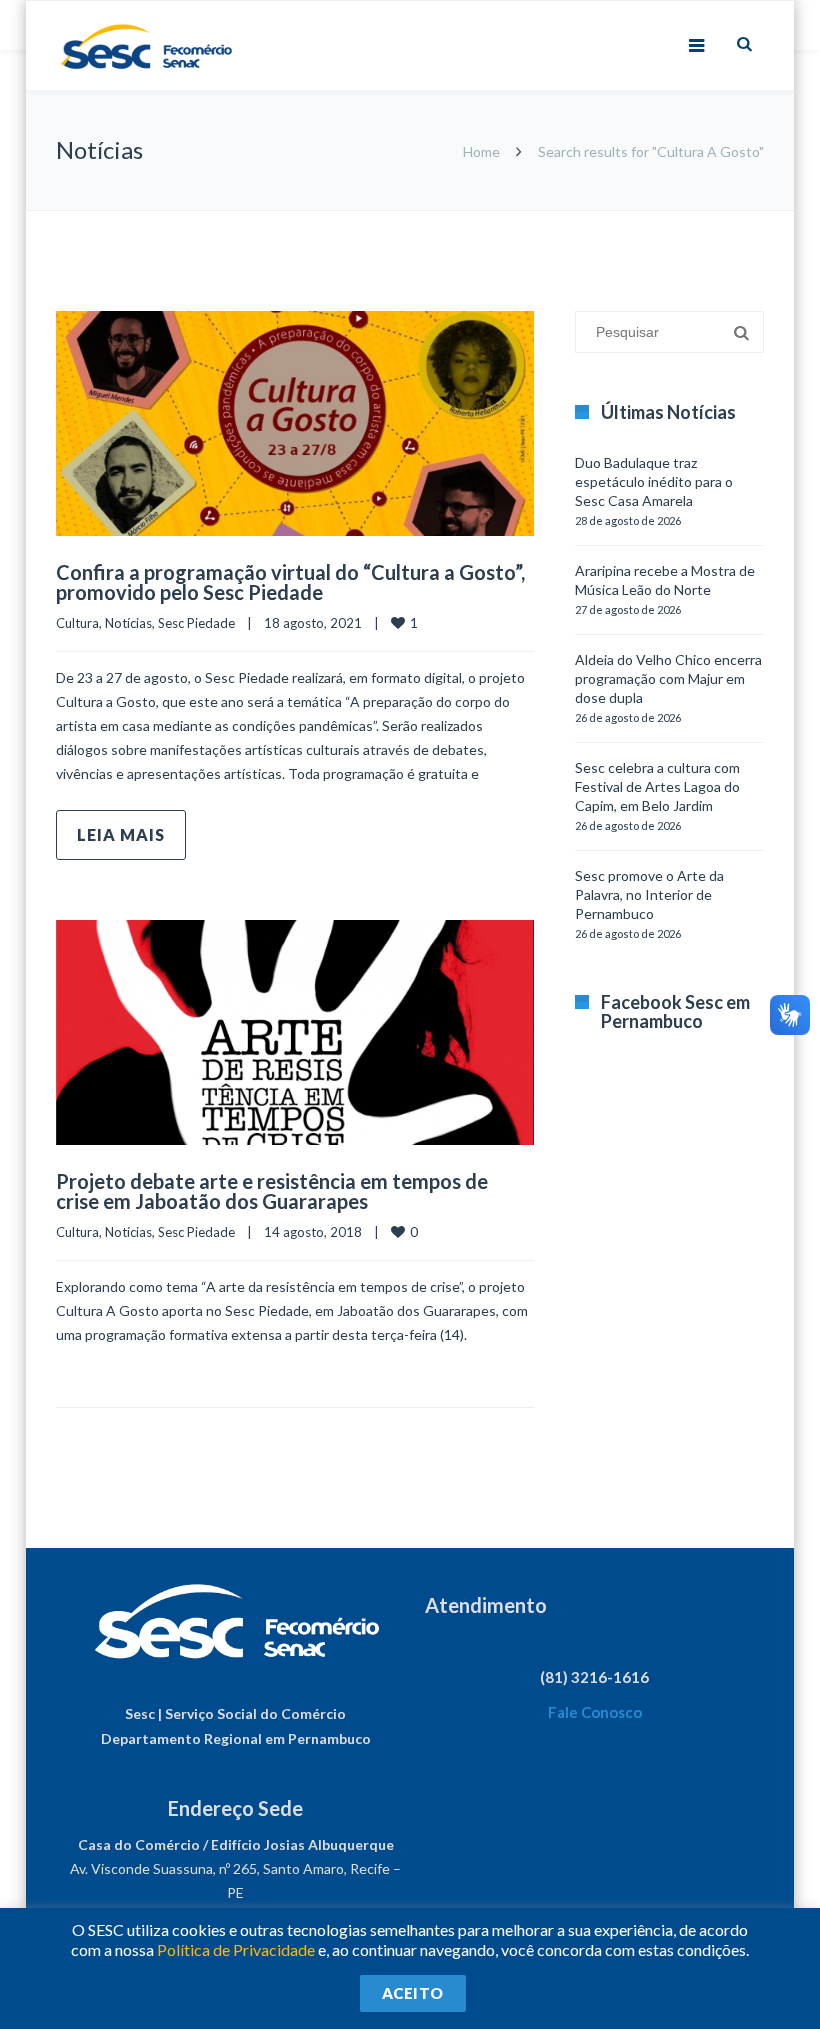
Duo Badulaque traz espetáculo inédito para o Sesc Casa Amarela (654, 481)
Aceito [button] (413, 1993)
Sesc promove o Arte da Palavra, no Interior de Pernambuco (649, 894)
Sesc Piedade (196, 623)
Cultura (77, 623)
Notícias (128, 623)
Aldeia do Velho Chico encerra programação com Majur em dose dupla (668, 678)
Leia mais (121, 834)
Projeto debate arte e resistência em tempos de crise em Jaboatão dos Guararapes (272, 1191)
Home (481, 151)
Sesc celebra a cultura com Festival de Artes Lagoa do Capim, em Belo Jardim (657, 786)
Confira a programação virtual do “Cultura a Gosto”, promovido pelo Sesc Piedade (290, 582)
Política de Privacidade (236, 1949)
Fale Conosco (595, 1712)
